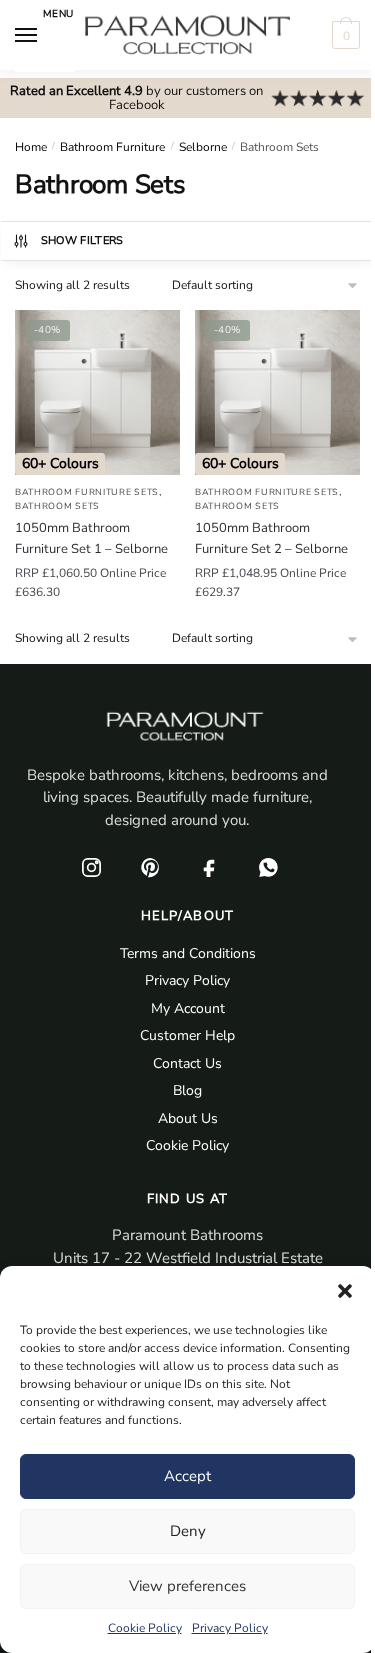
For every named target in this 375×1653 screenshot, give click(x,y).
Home (31, 147)
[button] (345, 1291)
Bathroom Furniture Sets (87, 492)
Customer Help (187, 1035)
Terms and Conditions (188, 953)
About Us (188, 1118)
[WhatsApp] (269, 867)
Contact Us (187, 1063)
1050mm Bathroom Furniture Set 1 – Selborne (91, 538)
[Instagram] (92, 867)
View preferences (187, 1586)
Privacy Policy (230, 1628)
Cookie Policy (145, 1628)
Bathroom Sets (57, 506)
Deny (188, 1531)
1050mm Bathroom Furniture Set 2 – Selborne (271, 538)
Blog (187, 1090)
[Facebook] (210, 867)
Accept (187, 1476)
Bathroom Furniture (112, 147)
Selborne (203, 147)
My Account (188, 1008)
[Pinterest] (151, 867)
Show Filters (82, 240)
